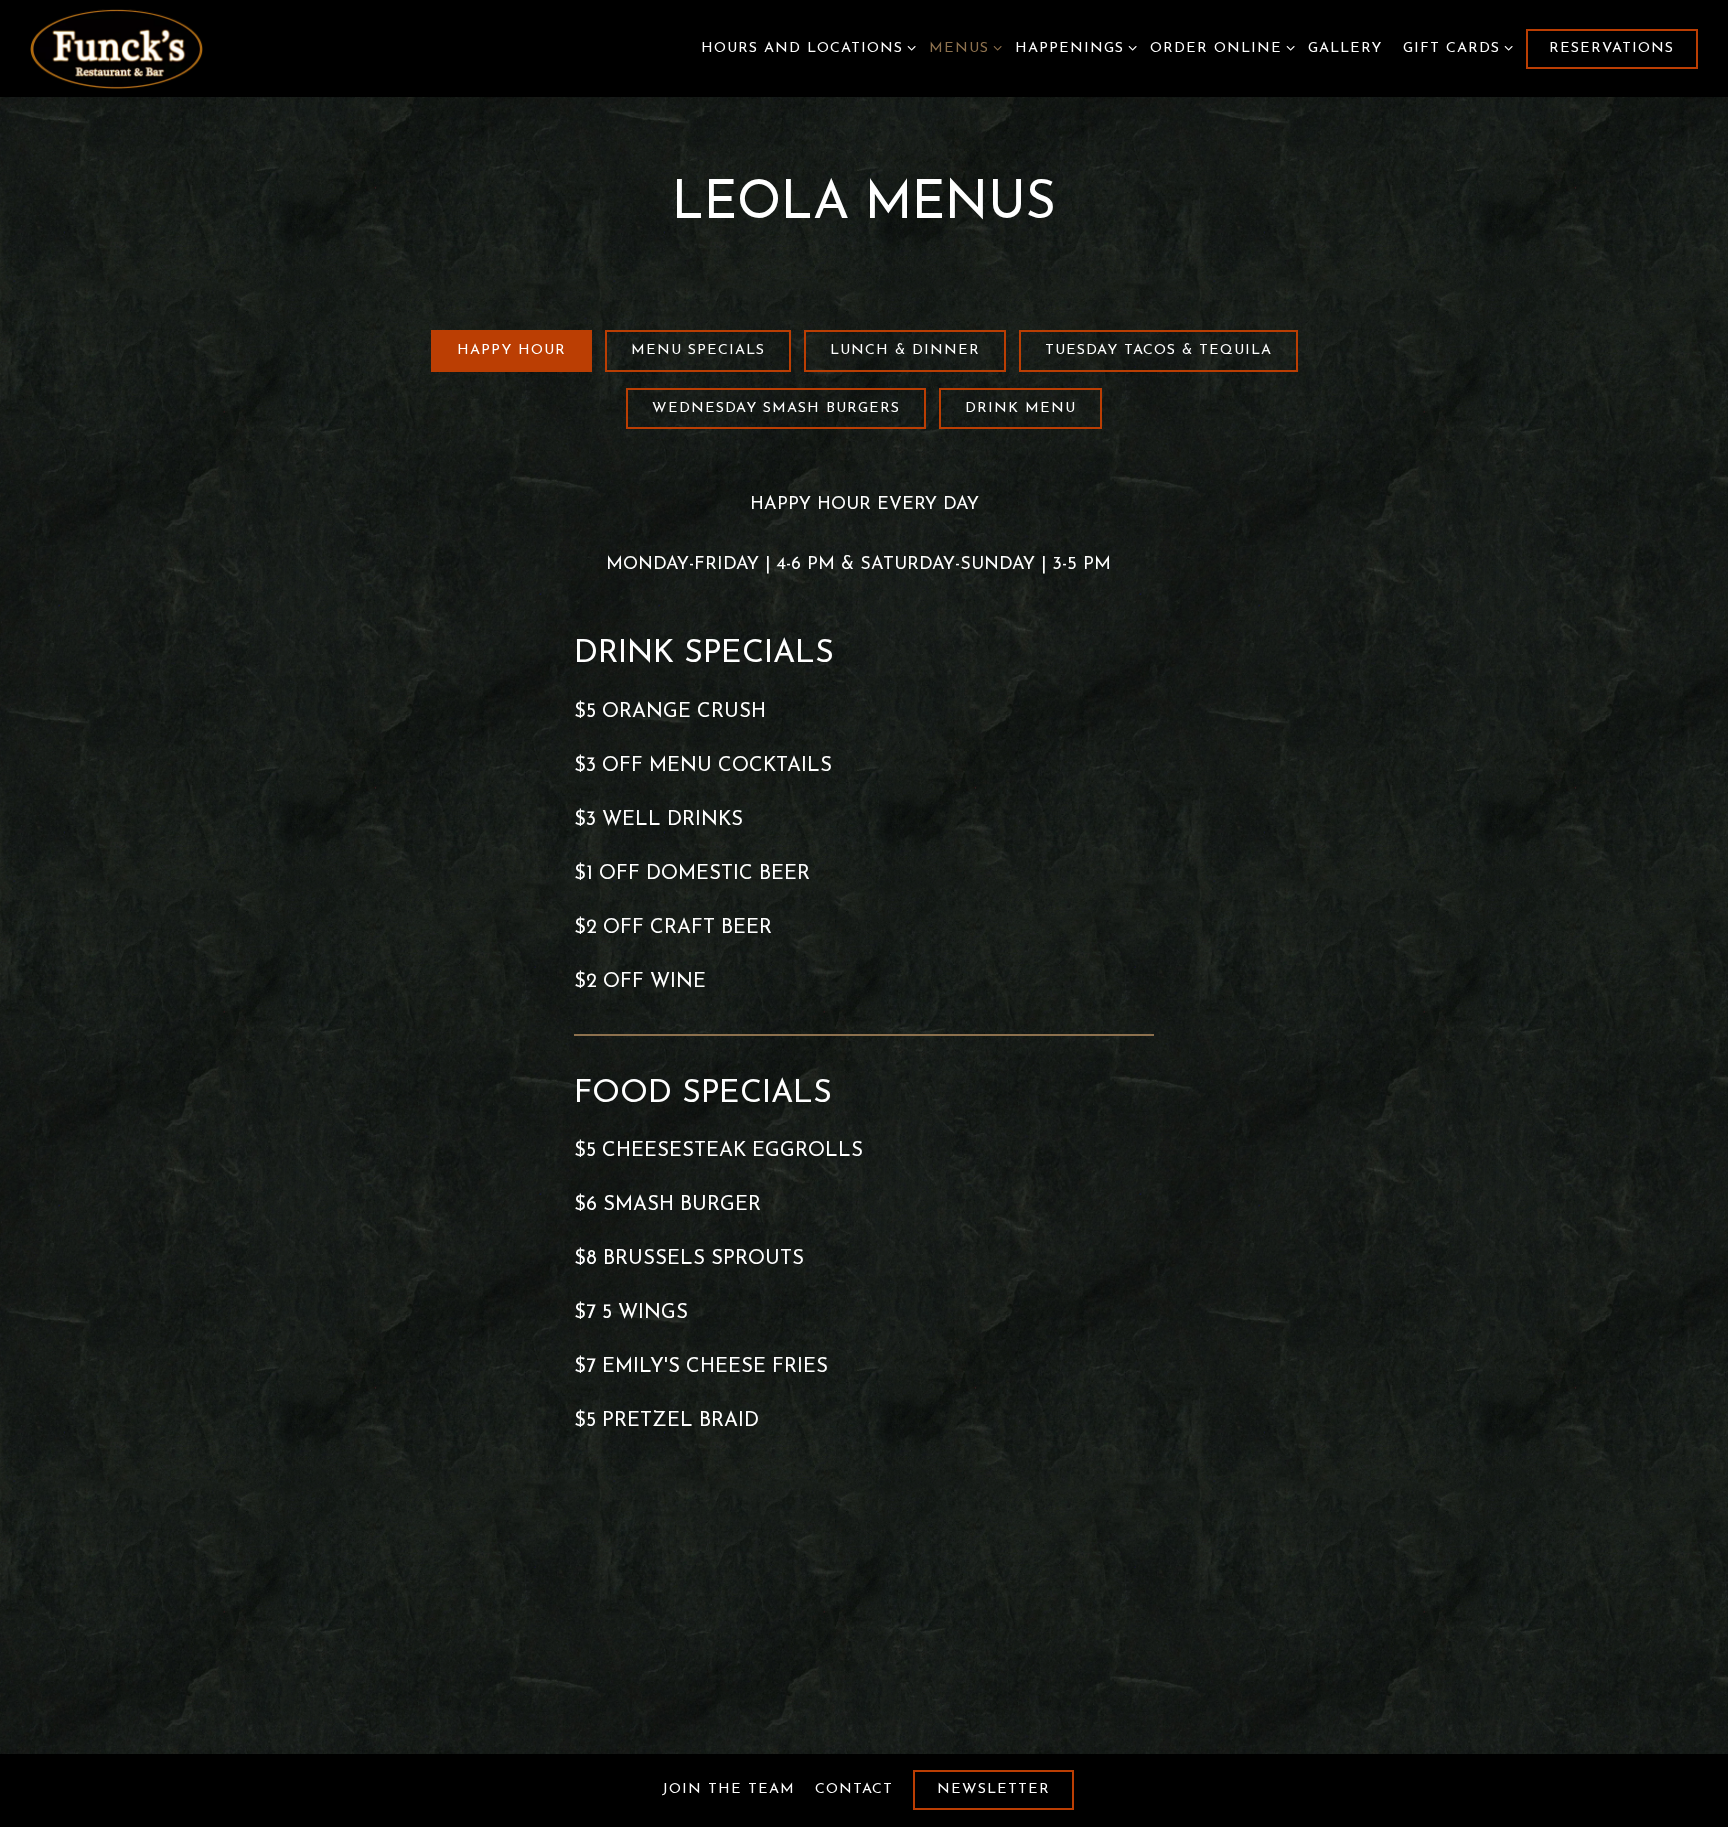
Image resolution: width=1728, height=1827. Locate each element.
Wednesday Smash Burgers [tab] (776, 408)
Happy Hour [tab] (511, 350)
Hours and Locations (805, 48)
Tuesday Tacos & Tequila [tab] (1158, 350)
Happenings (1072, 48)
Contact (854, 1789)
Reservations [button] (1611, 48)
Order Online (1219, 48)
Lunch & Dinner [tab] (905, 350)
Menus (962, 48)
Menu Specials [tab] (698, 350)
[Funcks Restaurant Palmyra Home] (140, 48)
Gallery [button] (1345, 48)
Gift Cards (1454, 48)
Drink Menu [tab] (1020, 408)
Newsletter (993, 1789)
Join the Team (728, 1789)
